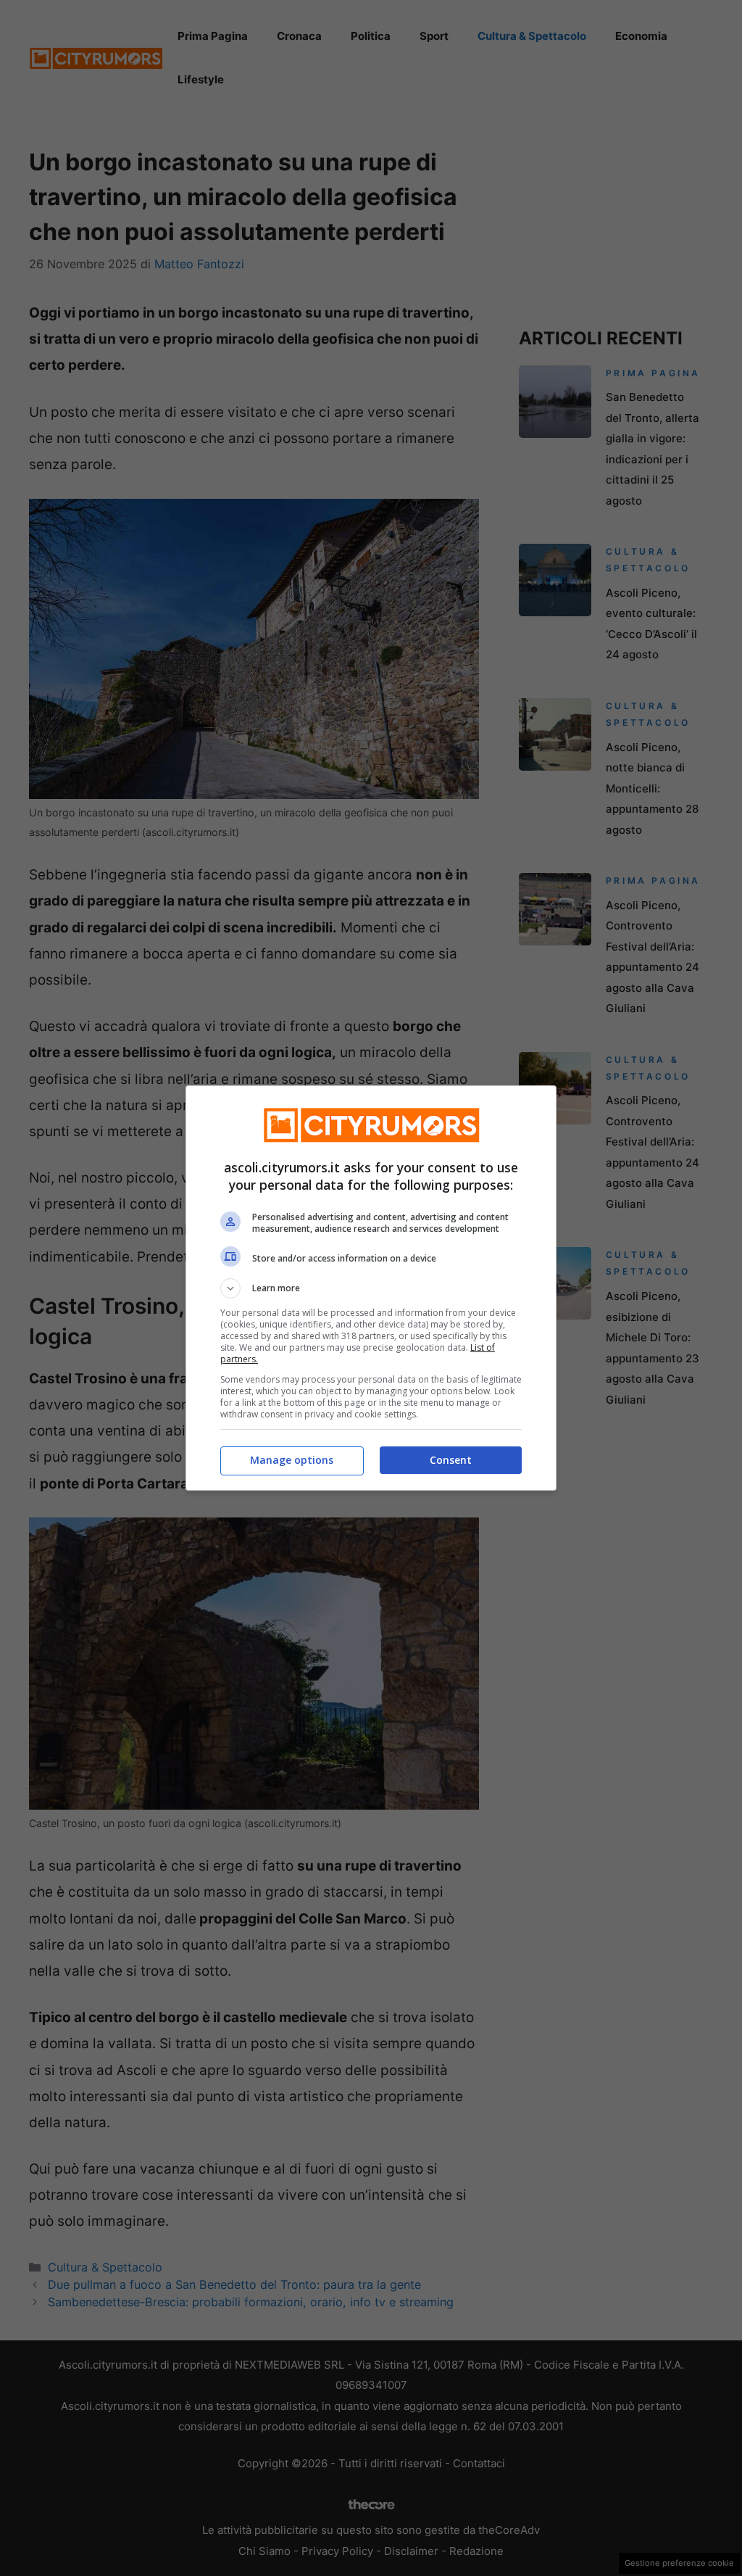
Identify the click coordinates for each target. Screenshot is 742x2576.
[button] (371, 1288)
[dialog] (371, 1288)
